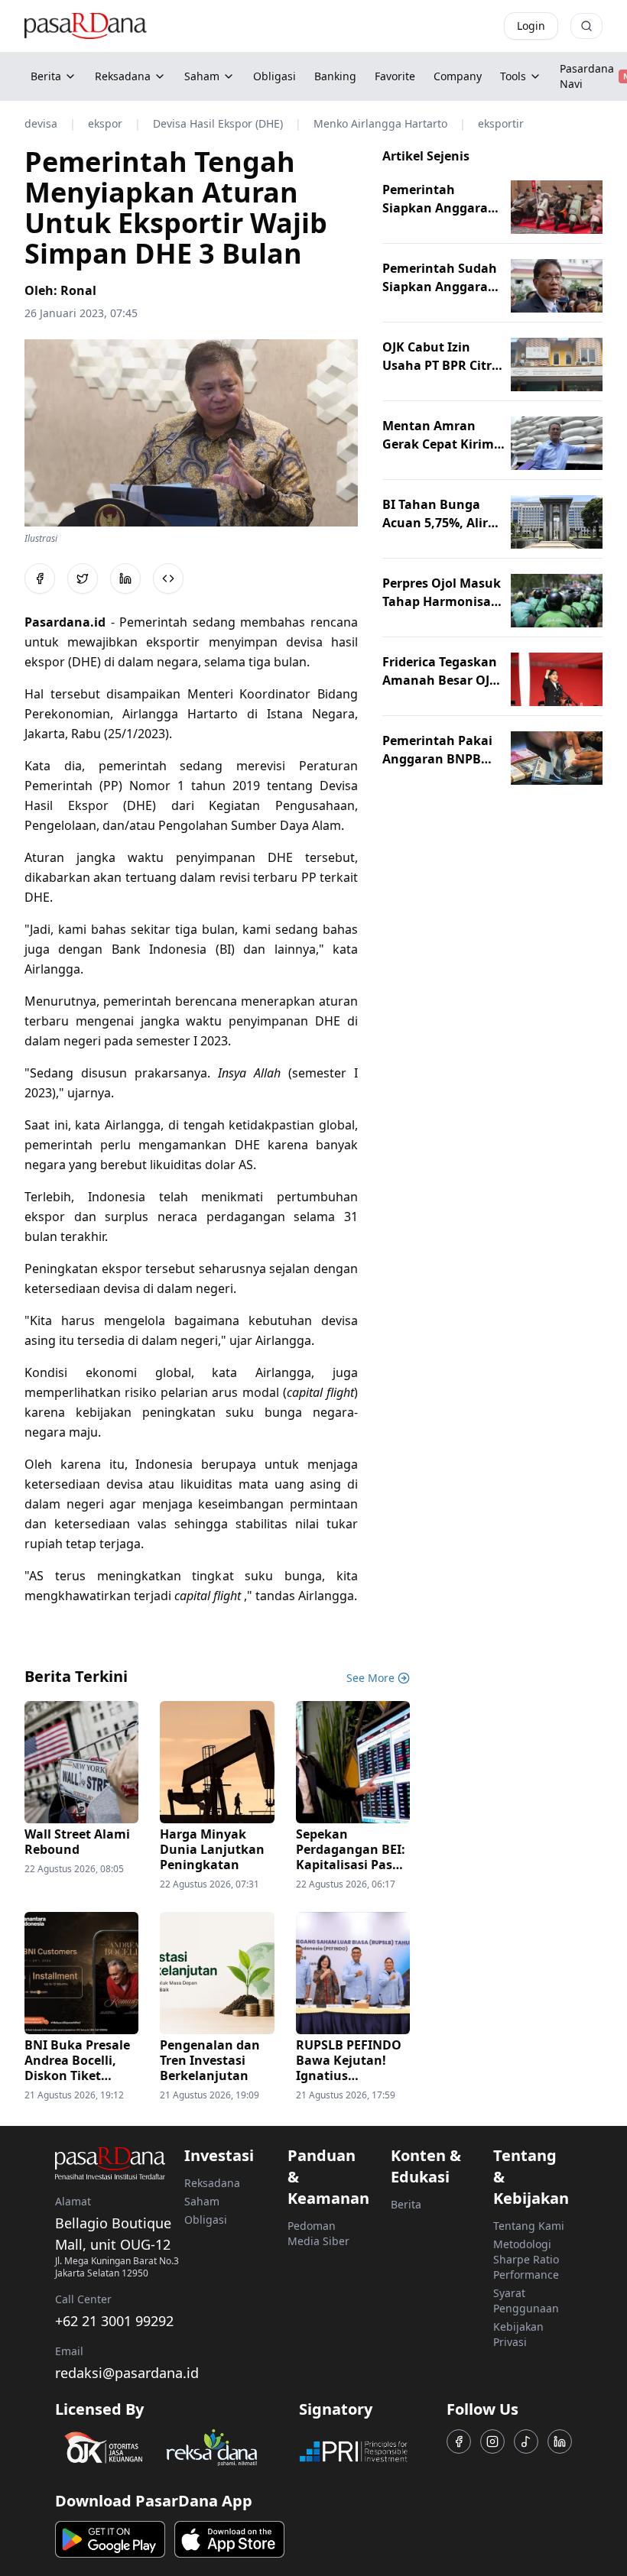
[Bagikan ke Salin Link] (168, 578)
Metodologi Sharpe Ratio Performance (526, 2259)
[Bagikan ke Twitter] (83, 578)
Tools (513, 76)
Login (531, 26)
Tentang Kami (529, 2226)
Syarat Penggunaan (526, 2301)
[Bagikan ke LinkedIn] (125, 578)
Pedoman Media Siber (318, 2233)
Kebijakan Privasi (518, 2334)
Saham (202, 76)
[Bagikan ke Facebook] (40, 578)
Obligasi (206, 2220)
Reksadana (123, 76)
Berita (46, 76)
